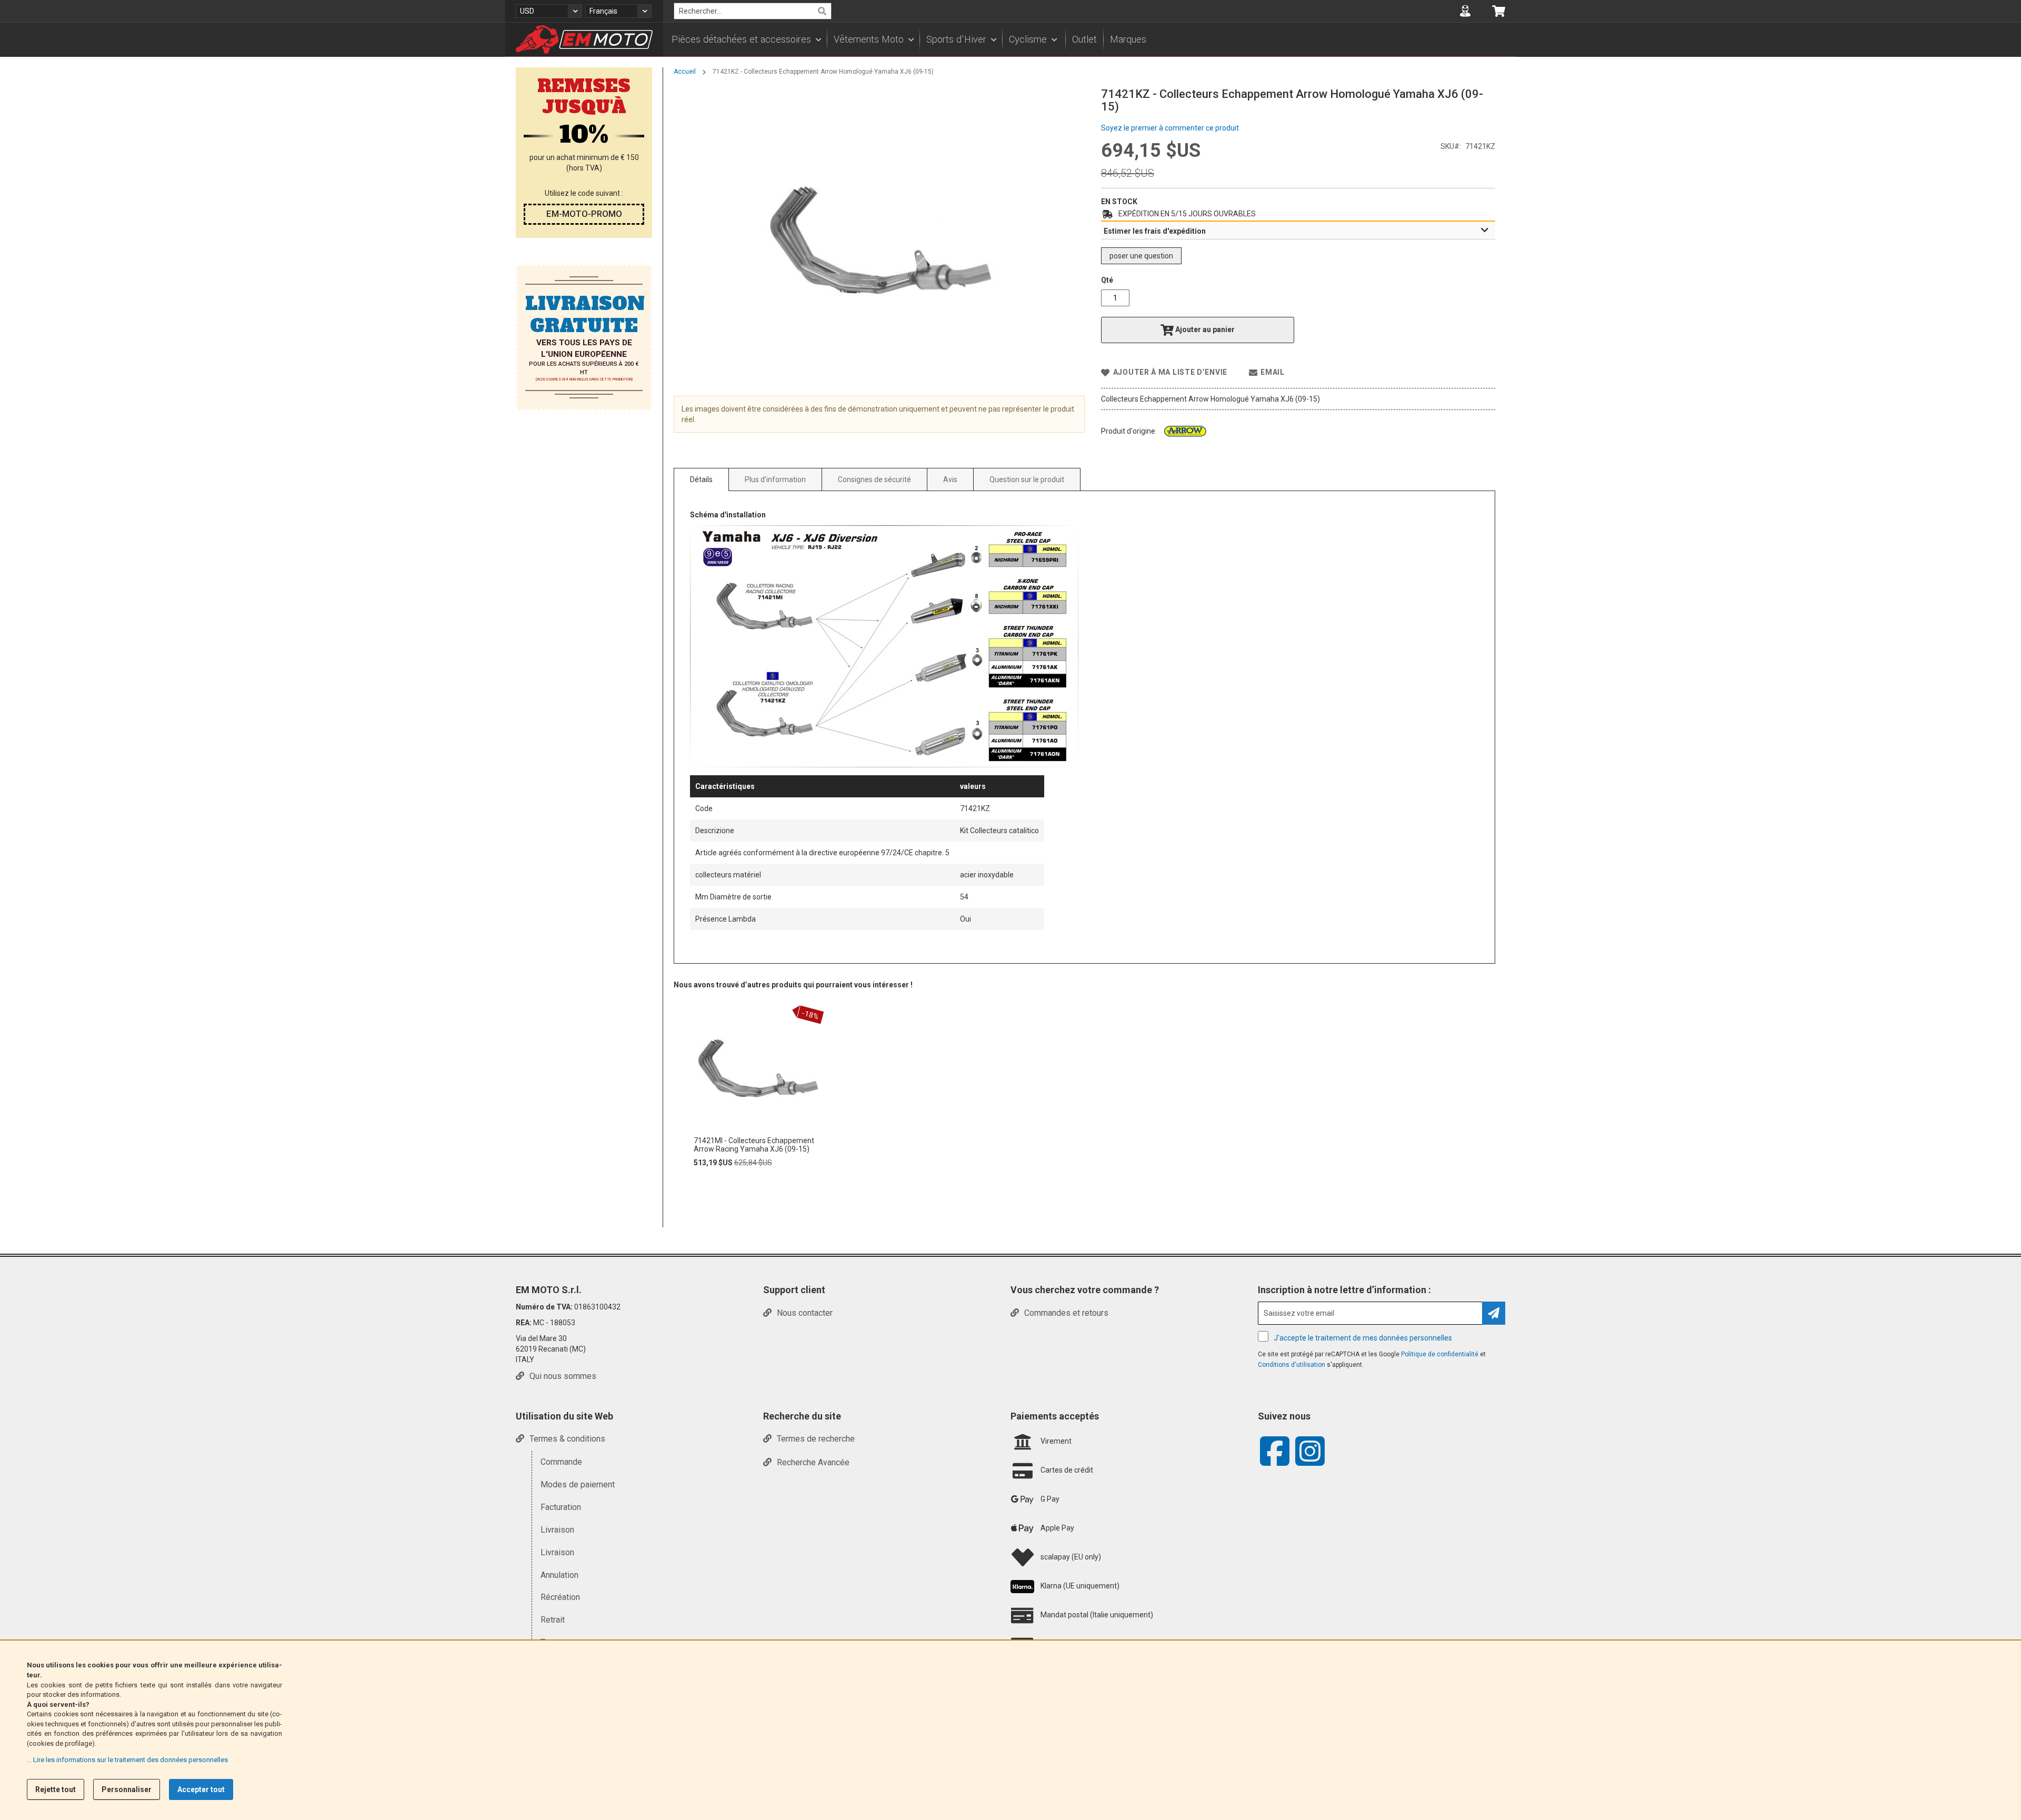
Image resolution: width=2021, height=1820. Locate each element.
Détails (701, 479)
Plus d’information (775, 479)
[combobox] (753, 11)
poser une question (1141, 256)
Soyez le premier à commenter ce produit (1170, 128)
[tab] (1298, 231)
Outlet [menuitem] (1084, 39)
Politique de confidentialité (1440, 1354)
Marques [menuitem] (1128, 39)
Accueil (685, 72)
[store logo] (584, 39)
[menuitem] (746, 39)
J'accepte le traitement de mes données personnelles (1363, 1338)
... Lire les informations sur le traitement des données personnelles (127, 1760)
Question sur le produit (1027, 479)
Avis (950, 479)
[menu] (1089, 39)
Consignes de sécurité (874, 479)
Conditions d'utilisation (1292, 1365)
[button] (549, 11)
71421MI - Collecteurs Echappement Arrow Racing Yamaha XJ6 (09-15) (754, 1145)
